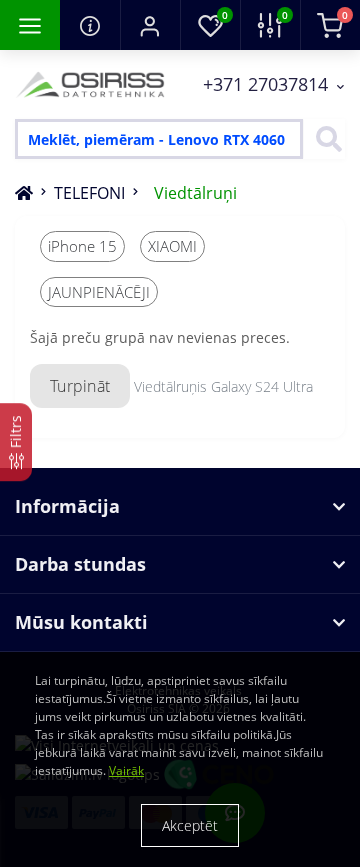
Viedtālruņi (195, 193)
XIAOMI (172, 246)
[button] (150, 25)
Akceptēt (190, 825)
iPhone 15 (82, 246)
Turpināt (80, 386)
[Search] (324, 139)
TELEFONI (89, 193)
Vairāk (126, 770)
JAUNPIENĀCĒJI (99, 292)
